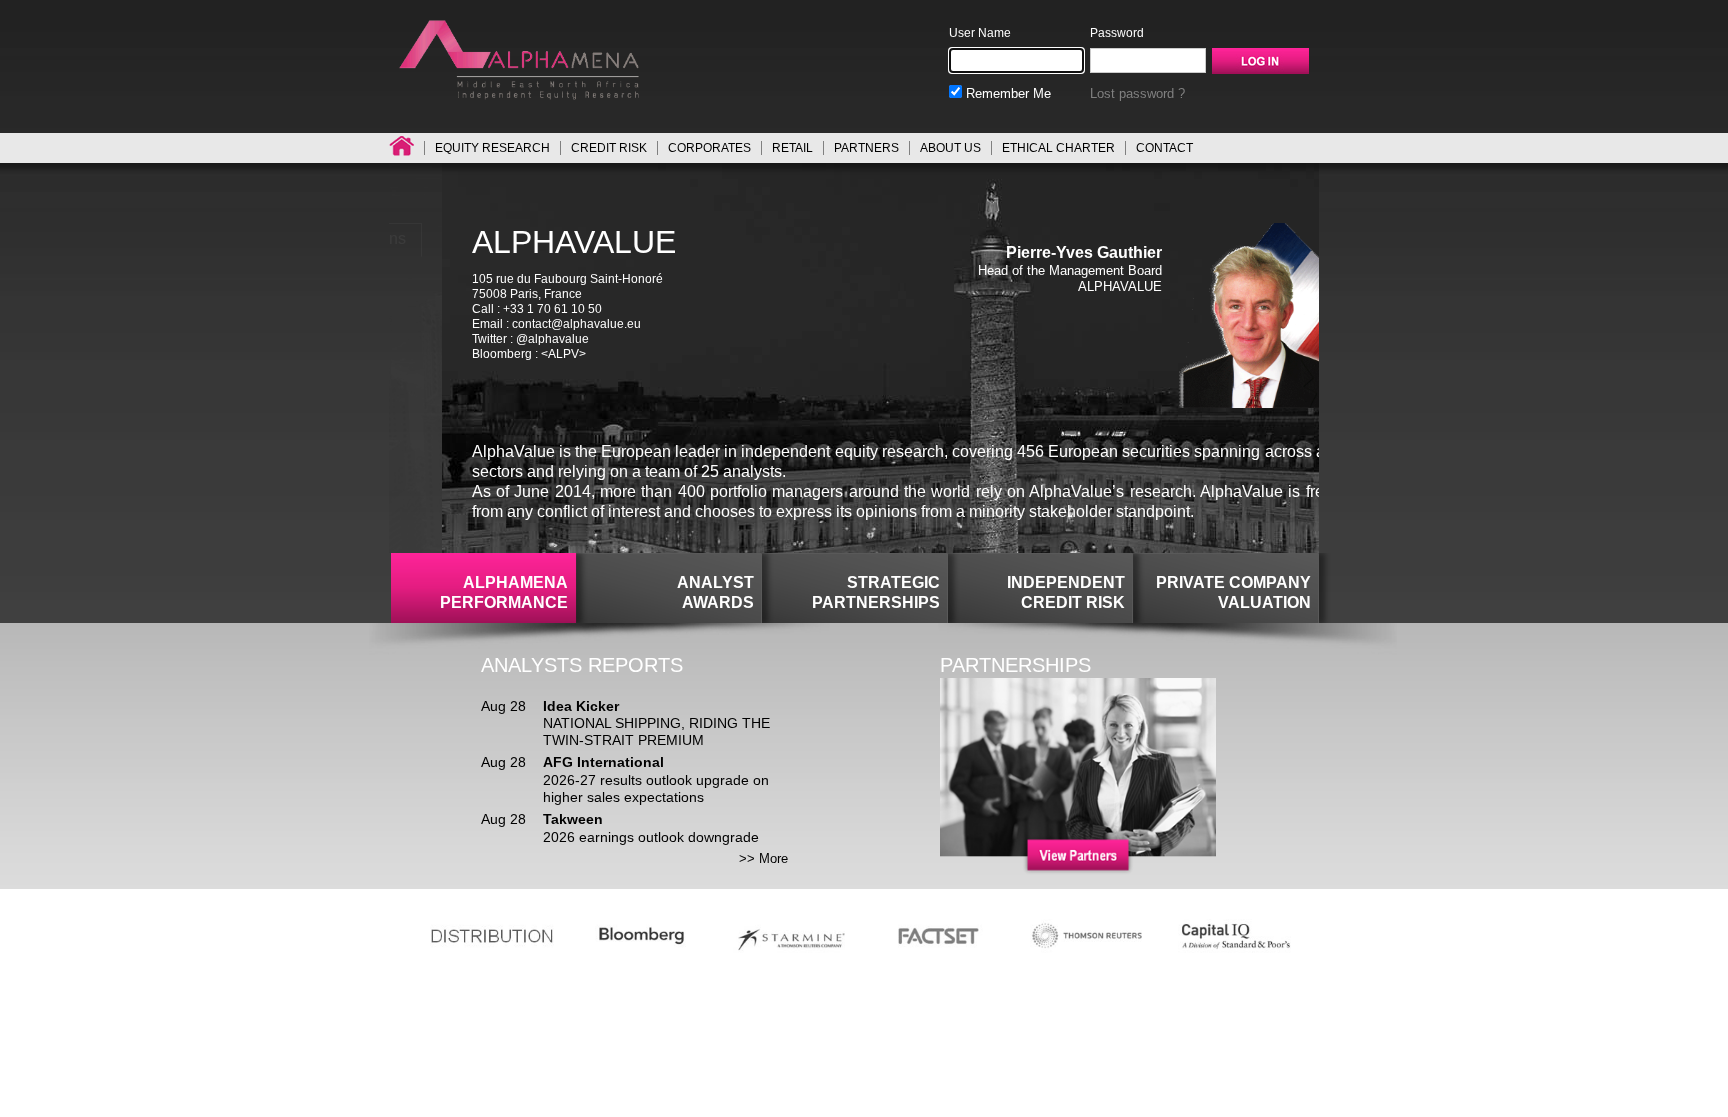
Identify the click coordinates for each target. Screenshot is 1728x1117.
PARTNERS (866, 148)
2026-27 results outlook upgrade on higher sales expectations (656, 788)
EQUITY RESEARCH (492, 148)
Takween (573, 819)
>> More (763, 858)
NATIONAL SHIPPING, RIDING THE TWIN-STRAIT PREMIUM (656, 731)
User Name (980, 33)
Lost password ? (1137, 93)
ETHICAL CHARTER (1058, 148)
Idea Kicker (581, 706)
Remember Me (1006, 93)
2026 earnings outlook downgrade (651, 837)
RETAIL (792, 148)
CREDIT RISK (609, 148)
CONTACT (1164, 148)
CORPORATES (709, 148)
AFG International (603, 762)
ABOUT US (950, 148)
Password (1117, 33)
